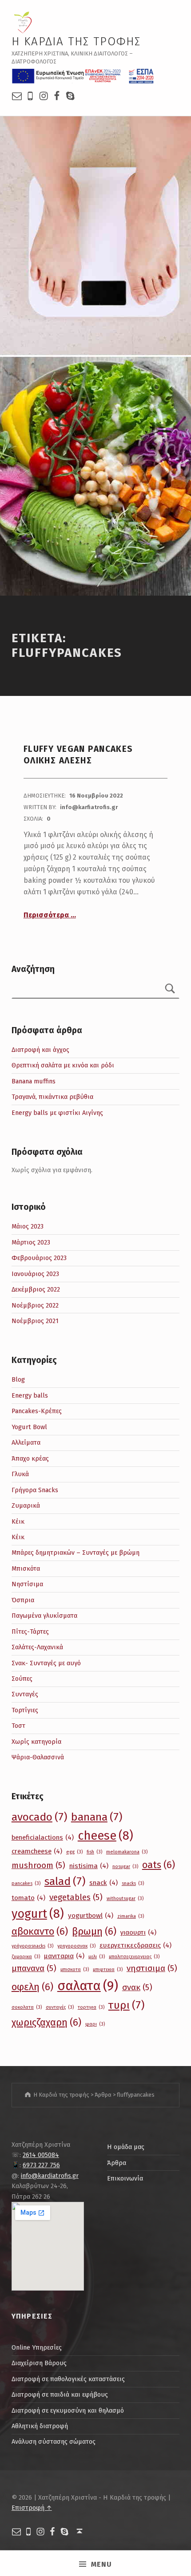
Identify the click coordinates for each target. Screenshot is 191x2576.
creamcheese (37, 1851)
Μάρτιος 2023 (31, 1242)
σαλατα (88, 1986)
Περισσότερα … (50, 915)
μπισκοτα (75, 1970)
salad (65, 1881)
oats (159, 1865)
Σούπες (22, 1679)
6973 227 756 (41, 2165)
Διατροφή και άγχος (40, 1050)
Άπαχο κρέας (30, 1458)
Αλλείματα (26, 1442)
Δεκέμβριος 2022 (36, 1289)
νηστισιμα (152, 1968)
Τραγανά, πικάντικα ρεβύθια (52, 1097)
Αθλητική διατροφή (40, 2426)
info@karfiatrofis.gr (89, 807)
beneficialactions (43, 1837)
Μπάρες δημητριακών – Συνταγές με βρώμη (76, 1553)
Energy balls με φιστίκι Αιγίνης (57, 1113)
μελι (97, 1957)
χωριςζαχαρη (46, 2022)
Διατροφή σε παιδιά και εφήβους (60, 2394)
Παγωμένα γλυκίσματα (44, 1616)
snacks (133, 1883)
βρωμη (94, 1931)
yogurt (38, 1914)
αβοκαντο (40, 1931)
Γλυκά (20, 1474)
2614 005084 (41, 2155)
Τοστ (18, 1726)
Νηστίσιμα (27, 1584)
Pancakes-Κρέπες (37, 1411)
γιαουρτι (138, 1932)
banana (97, 1817)
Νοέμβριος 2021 (35, 1321)
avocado (39, 1817)
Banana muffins (34, 1081)
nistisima (89, 1866)
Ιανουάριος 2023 (35, 1274)
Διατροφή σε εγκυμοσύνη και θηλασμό (68, 2410)
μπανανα (34, 1968)
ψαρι (95, 2024)
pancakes (26, 1883)
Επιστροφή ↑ (32, 2508)
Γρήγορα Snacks (35, 1490)
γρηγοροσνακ (76, 1946)
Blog (18, 1379)
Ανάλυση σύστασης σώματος (54, 2442)
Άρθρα (117, 2163)
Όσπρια (23, 1600)
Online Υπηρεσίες (37, 2347)
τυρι (126, 2005)
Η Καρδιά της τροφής (76, 41)
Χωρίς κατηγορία (36, 1742)
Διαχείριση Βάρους (39, 2363)
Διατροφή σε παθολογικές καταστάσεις (68, 2379)
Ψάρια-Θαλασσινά (38, 1757)
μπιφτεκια (108, 1970)
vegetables (76, 1897)
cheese (105, 1836)
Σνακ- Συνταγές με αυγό (46, 1663)
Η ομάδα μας (126, 2147)
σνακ (137, 1987)
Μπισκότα (26, 1569)
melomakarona (127, 1852)
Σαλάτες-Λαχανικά (37, 1647)
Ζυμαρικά (26, 1505)
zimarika (131, 1916)
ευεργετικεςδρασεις (135, 1945)
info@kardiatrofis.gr (50, 2176)
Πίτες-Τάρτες (30, 1632)
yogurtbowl (91, 1916)
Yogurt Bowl (29, 1427)
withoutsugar (125, 1898)
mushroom (38, 1865)
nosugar (125, 1867)
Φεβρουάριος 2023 (39, 1258)
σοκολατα (27, 2007)
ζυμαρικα (26, 1957)
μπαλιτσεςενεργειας (134, 1957)
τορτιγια (91, 2007)
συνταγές (60, 2007)
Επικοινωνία (125, 2178)
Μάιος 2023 (28, 1226)
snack (103, 1883)
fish (94, 1852)
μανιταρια (64, 1956)
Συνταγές (25, 1694)
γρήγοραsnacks (32, 1946)
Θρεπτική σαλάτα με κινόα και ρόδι (63, 1065)
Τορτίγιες (25, 1710)
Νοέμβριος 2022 (35, 1305)
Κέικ (18, 1521)
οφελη (32, 1987)
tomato (28, 1898)
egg (74, 1852)
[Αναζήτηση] (170, 990)
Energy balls (30, 1395)
